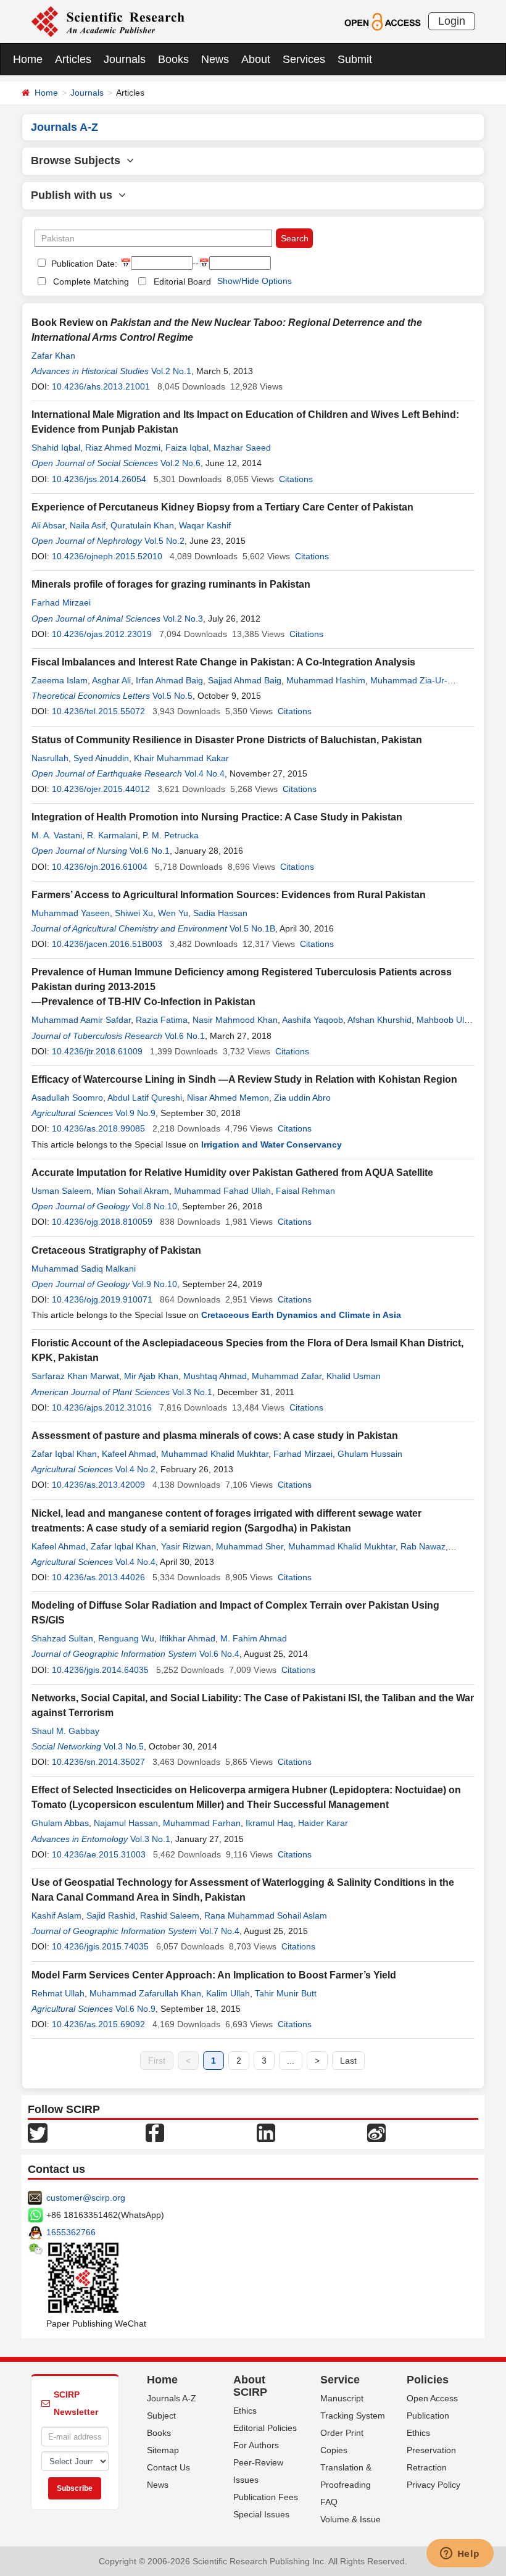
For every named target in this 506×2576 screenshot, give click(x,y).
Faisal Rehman (305, 1191)
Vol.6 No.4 (219, 1654)
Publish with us (75, 195)
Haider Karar (323, 1823)
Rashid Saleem (170, 1915)
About (256, 59)
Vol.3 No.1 (192, 1392)
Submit (355, 59)
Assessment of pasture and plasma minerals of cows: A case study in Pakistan (215, 1436)
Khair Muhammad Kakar (181, 758)
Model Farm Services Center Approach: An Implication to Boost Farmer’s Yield (214, 1975)
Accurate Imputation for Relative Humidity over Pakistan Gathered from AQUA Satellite (232, 1173)
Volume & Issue (350, 2519)
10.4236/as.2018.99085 (98, 1128)
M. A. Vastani (57, 835)
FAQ (329, 2502)
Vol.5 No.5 (172, 696)
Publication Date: (83, 264)
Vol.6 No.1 (150, 851)
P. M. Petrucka (171, 835)
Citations (296, 479)
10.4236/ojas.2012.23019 (102, 634)
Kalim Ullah (228, 1993)
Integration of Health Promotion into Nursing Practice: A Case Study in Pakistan (217, 817)
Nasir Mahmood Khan (235, 1020)
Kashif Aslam (56, 1915)
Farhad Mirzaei (61, 602)
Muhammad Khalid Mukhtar (215, 1454)
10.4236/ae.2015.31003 (99, 1854)
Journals (125, 59)
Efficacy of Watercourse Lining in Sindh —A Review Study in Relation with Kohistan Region (244, 1079)
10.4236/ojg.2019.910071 (102, 1299)
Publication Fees (266, 2497)
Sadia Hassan (220, 913)
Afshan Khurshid (379, 1020)
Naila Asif (88, 525)
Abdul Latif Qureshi (145, 1098)
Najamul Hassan (126, 1823)
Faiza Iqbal (187, 448)
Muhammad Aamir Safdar (81, 1020)
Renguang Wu (126, 1638)
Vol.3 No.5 (124, 1746)
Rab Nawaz (423, 1546)
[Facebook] (155, 2132)
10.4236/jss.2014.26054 (99, 479)
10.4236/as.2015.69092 (98, 2024)
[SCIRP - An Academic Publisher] (108, 21)
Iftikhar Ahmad (187, 1638)
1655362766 (71, 2232)
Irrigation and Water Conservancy (272, 1144)
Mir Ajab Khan (151, 1376)
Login (452, 21)
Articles (73, 59)
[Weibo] (376, 2132)
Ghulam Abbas (60, 1823)
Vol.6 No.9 (135, 2009)
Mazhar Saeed (242, 448)
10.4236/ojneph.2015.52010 (107, 556)
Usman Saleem (61, 1191)
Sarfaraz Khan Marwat (75, 1376)
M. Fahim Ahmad (254, 1638)
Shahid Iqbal (56, 448)
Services (304, 59)
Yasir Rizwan (186, 1546)
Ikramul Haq (269, 1823)
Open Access (432, 2398)
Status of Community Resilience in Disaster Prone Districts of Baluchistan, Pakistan (227, 740)
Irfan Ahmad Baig (169, 680)
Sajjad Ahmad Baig (245, 680)
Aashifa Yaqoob (313, 1020)
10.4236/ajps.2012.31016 (102, 1407)
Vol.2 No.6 (180, 463)
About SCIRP (250, 2386)
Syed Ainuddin (101, 758)
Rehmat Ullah (58, 1993)
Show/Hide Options (255, 281)
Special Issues (261, 2514)
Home (28, 59)
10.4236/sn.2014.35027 (98, 1762)
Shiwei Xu (134, 913)
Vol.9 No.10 (155, 1284)
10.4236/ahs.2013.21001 (101, 386)
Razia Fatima (162, 1020)
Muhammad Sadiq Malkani (84, 1269)
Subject (161, 2416)
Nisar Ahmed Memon (228, 1098)
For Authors (256, 2445)
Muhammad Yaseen (71, 913)
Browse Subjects (79, 160)
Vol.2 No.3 (183, 619)
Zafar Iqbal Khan (64, 1454)
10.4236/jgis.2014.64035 (100, 1670)
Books (173, 59)
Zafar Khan (53, 356)
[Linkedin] (266, 2132)
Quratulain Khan (142, 525)
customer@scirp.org (86, 2198)
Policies (428, 2380)
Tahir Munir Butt (286, 1993)
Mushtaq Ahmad (215, 1376)
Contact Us (168, 2467)
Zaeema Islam (60, 680)
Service (340, 2380)
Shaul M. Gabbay (65, 1731)
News (215, 59)
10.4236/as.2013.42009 (98, 1485)
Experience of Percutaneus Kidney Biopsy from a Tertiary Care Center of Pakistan (222, 507)
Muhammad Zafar (287, 1376)
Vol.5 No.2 (164, 541)
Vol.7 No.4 (219, 1931)
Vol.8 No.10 (155, 1206)
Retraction (427, 2467)
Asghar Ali (111, 680)
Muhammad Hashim (326, 680)
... (291, 2061)
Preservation (431, 2450)
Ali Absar (48, 525)
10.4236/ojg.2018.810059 (102, 1222)
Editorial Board (182, 281)
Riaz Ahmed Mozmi (123, 448)
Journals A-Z (172, 2398)
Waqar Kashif (205, 525)
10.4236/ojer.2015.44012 (101, 789)
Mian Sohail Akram (133, 1191)
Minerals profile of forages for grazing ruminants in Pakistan (171, 584)
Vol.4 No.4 (205, 773)
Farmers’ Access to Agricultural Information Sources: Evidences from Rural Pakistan (229, 895)
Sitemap (163, 2450)
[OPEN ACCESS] (382, 21)
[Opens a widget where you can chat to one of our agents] (460, 2554)
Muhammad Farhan (202, 1823)
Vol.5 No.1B (252, 928)
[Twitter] (38, 2132)
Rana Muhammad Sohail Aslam (266, 1915)
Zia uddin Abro (302, 1098)
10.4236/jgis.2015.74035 (100, 1946)
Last (348, 2061)
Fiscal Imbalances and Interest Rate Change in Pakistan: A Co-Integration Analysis (223, 662)
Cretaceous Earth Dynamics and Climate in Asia (301, 1315)
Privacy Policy (433, 2485)
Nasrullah (50, 758)
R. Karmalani (112, 835)
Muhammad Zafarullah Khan (145, 1993)
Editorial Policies (265, 2428)
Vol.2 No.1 (171, 371)
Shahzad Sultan (62, 1638)
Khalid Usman (354, 1376)
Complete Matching (91, 281)
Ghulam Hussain (370, 1454)
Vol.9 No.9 (135, 1113)
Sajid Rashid (111, 1915)
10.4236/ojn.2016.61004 (100, 867)
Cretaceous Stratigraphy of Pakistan (116, 1250)
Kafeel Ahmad (129, 1454)
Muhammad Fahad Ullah (222, 1191)
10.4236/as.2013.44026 (98, 1577)
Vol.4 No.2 (135, 1469)
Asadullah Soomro (67, 1098)
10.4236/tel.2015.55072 (98, 711)
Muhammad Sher (250, 1546)
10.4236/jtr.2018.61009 (97, 1051)
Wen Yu (173, 913)
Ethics (245, 2411)
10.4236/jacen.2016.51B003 (107, 944)
